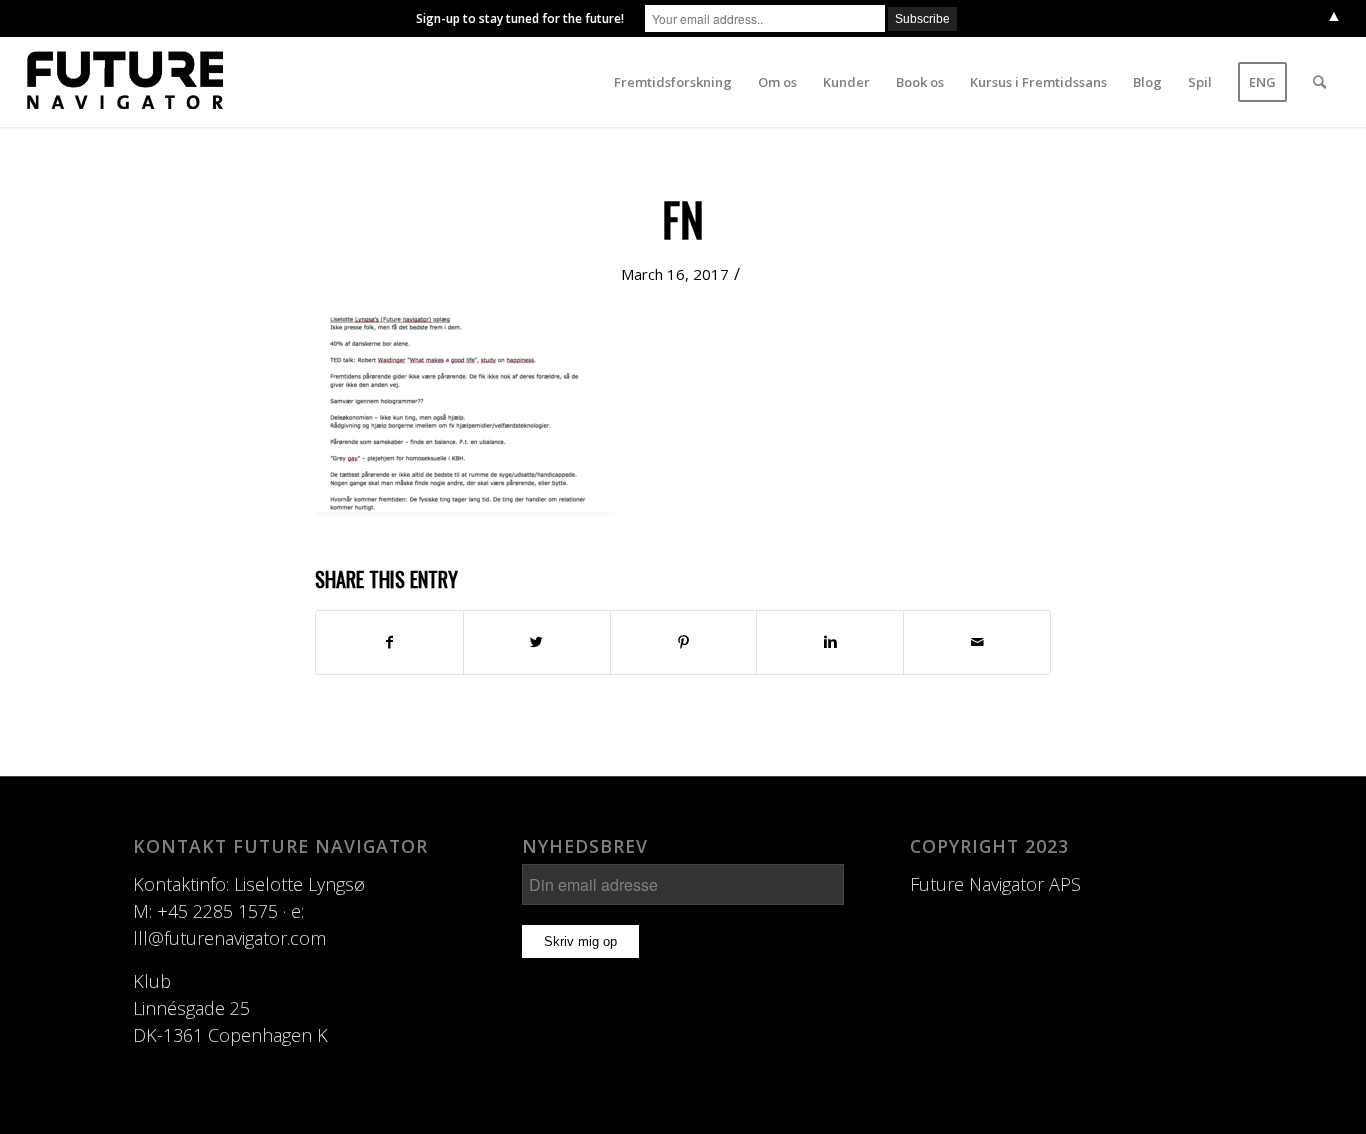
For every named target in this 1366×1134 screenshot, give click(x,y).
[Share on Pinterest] (684, 642)
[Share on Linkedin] (830, 642)
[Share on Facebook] (389, 642)
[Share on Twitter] (537, 642)
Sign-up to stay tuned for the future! (520, 18)
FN (683, 218)
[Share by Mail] (977, 642)
